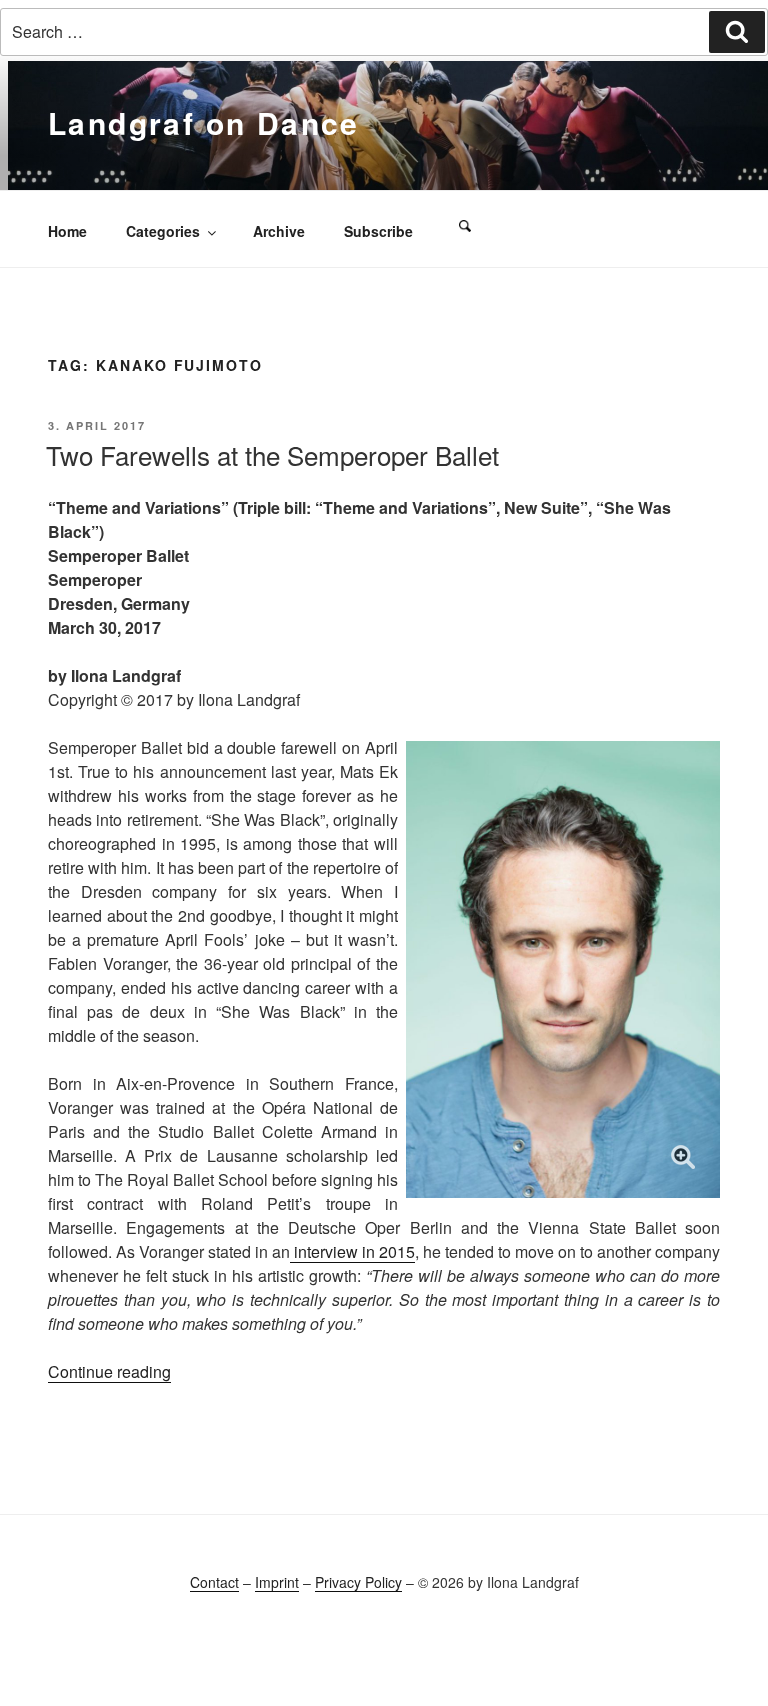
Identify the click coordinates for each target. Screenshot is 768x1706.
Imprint (277, 1582)
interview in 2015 (352, 1251)
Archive (279, 231)
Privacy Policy (358, 1582)
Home (67, 231)
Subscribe (378, 231)
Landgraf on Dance (204, 122)
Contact (214, 1582)
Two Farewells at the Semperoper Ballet (272, 454)
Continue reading (109, 1371)
